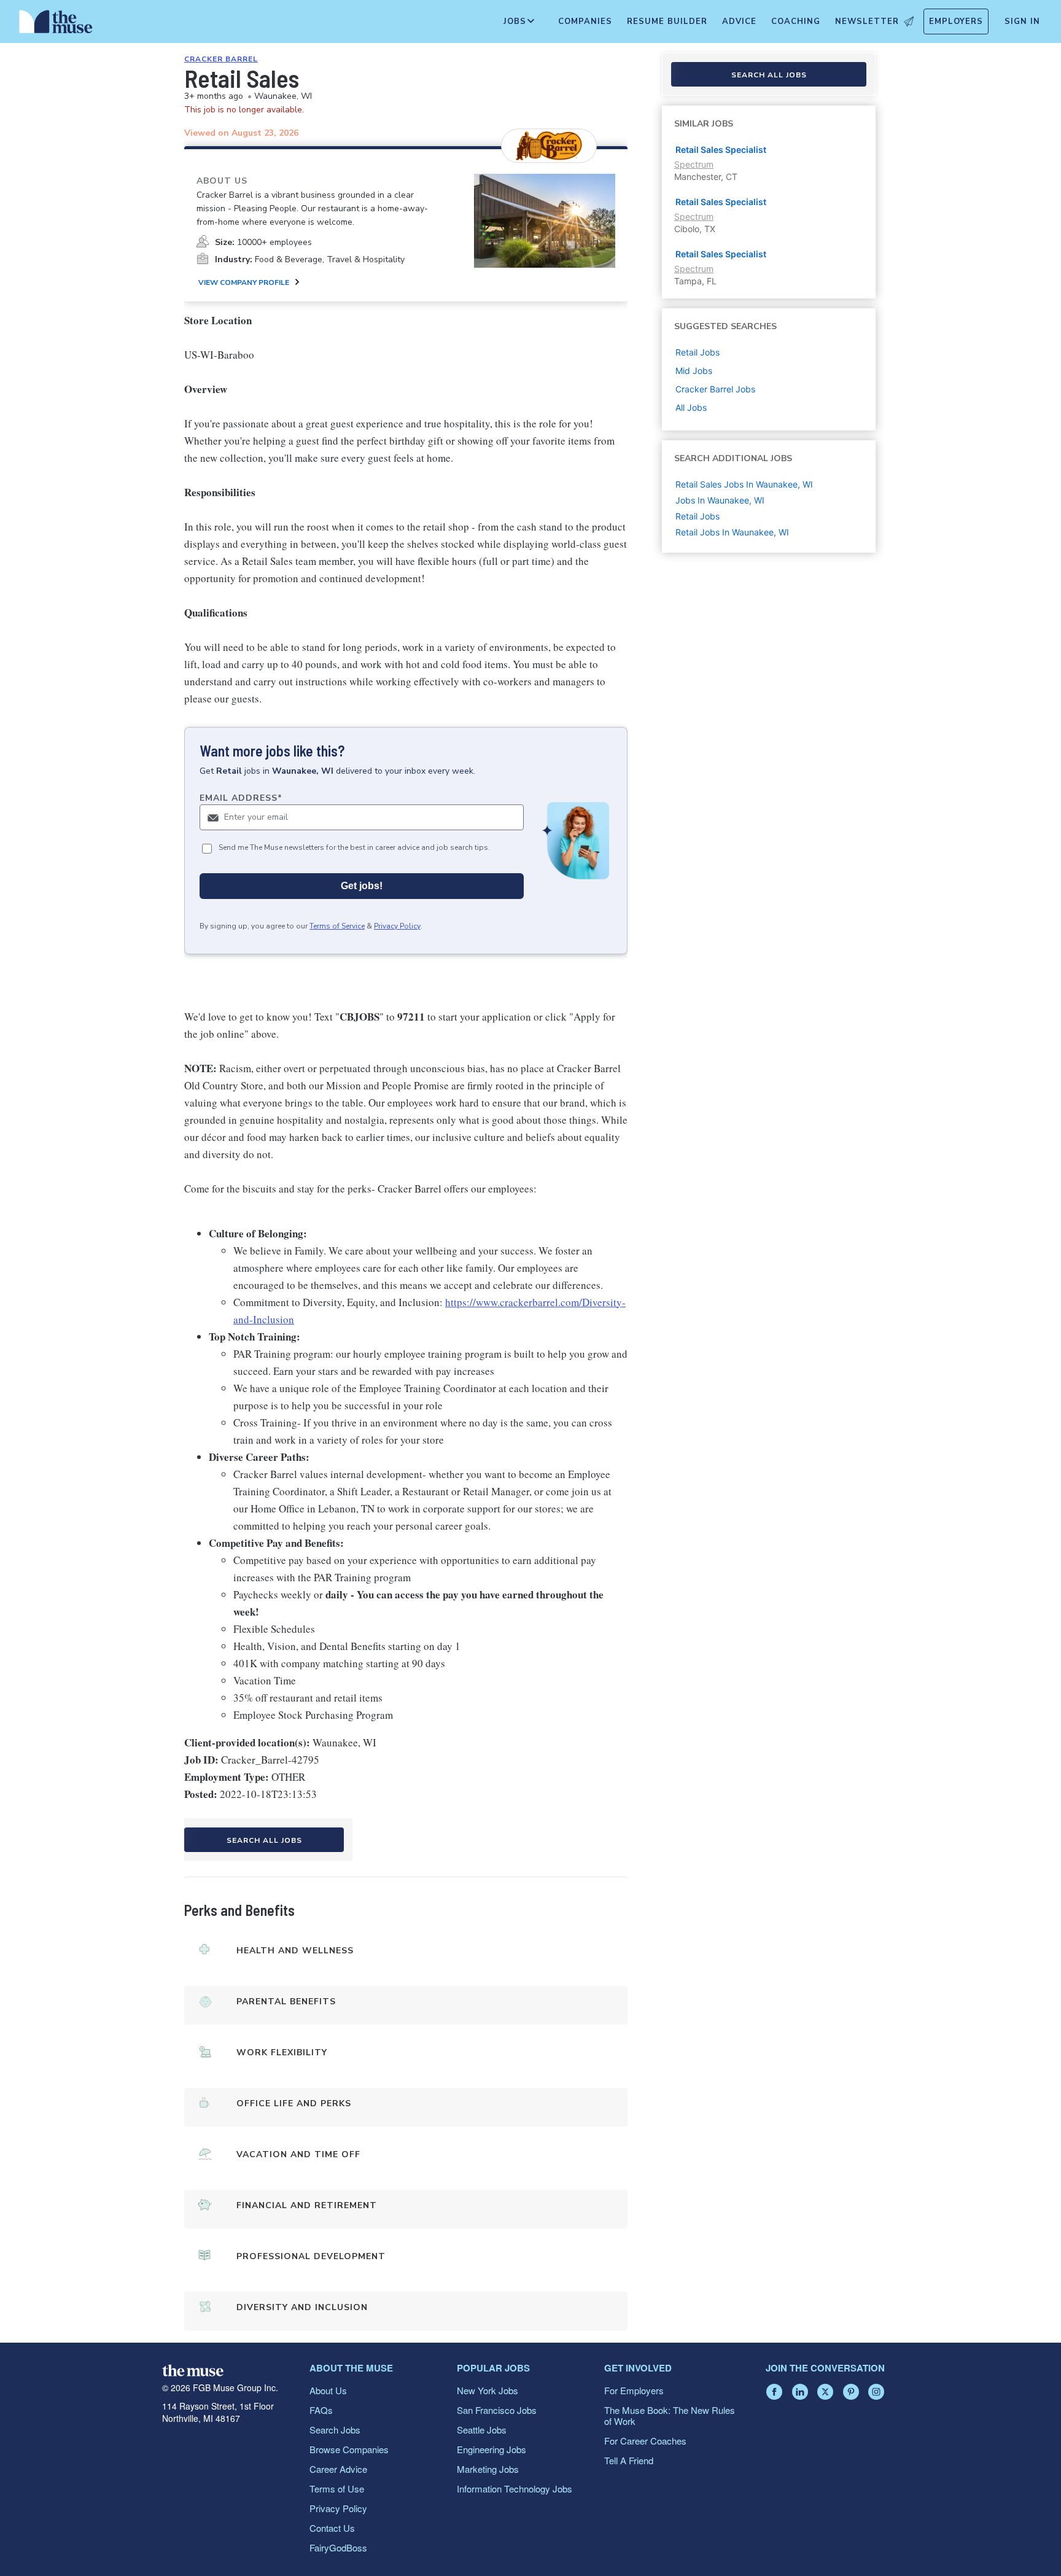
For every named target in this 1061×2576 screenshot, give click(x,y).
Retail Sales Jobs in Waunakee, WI (744, 484)
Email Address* (241, 798)
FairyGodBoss (338, 2547)
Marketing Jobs (488, 2469)
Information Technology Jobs (515, 2488)
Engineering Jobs (492, 2449)
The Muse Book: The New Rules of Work (670, 2415)
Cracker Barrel (221, 59)
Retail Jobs (698, 516)
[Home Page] (56, 25)
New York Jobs (488, 2390)
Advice (739, 21)
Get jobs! (362, 886)
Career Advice (338, 2469)
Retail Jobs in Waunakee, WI (732, 532)
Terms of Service (337, 926)
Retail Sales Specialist (721, 150)
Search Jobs (335, 2430)
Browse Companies (349, 2449)
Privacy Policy (397, 926)
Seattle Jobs (482, 2430)
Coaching (796, 21)
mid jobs (694, 371)
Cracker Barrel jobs (715, 389)
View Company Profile (244, 282)
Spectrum (694, 164)
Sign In (1022, 21)
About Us (328, 2390)
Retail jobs (698, 352)
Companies (585, 21)
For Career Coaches (645, 2441)
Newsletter (867, 21)
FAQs (321, 2410)
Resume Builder (667, 21)
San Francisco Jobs (497, 2410)
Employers (956, 21)
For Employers (634, 2390)
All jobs (691, 407)
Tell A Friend (629, 2460)
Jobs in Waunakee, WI (720, 500)
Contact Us (332, 2528)
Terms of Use (337, 2488)
